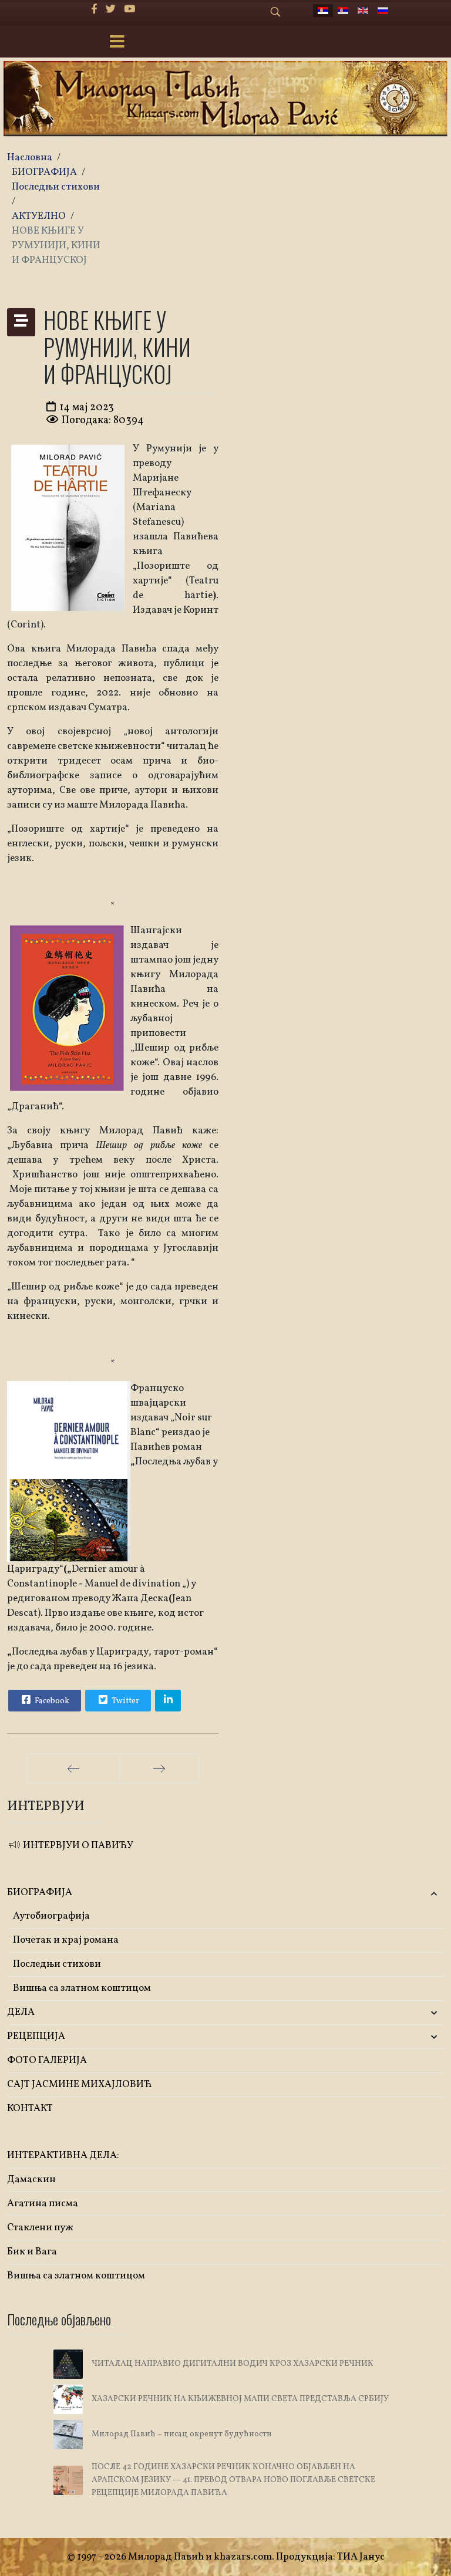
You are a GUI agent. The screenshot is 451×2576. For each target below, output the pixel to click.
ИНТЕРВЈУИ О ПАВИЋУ (77, 1846)
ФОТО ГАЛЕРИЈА (47, 2060)
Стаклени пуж (40, 2228)
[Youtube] (129, 10)
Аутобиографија (51, 1916)
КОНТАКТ (30, 2109)
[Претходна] (73, 1768)
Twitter (124, 1701)
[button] (372, 1893)
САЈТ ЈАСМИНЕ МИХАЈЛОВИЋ (80, 2084)
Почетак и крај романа (66, 1940)
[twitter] (111, 10)
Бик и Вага (32, 2252)
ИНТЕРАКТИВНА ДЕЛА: (63, 2155)
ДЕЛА (21, 2012)
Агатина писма (43, 2204)
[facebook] (94, 10)
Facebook (51, 1701)
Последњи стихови (57, 1964)
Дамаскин (31, 2180)
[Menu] (117, 43)
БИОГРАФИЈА (40, 1893)
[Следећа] (159, 1768)
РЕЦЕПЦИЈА (36, 2036)
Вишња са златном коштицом (82, 1988)
